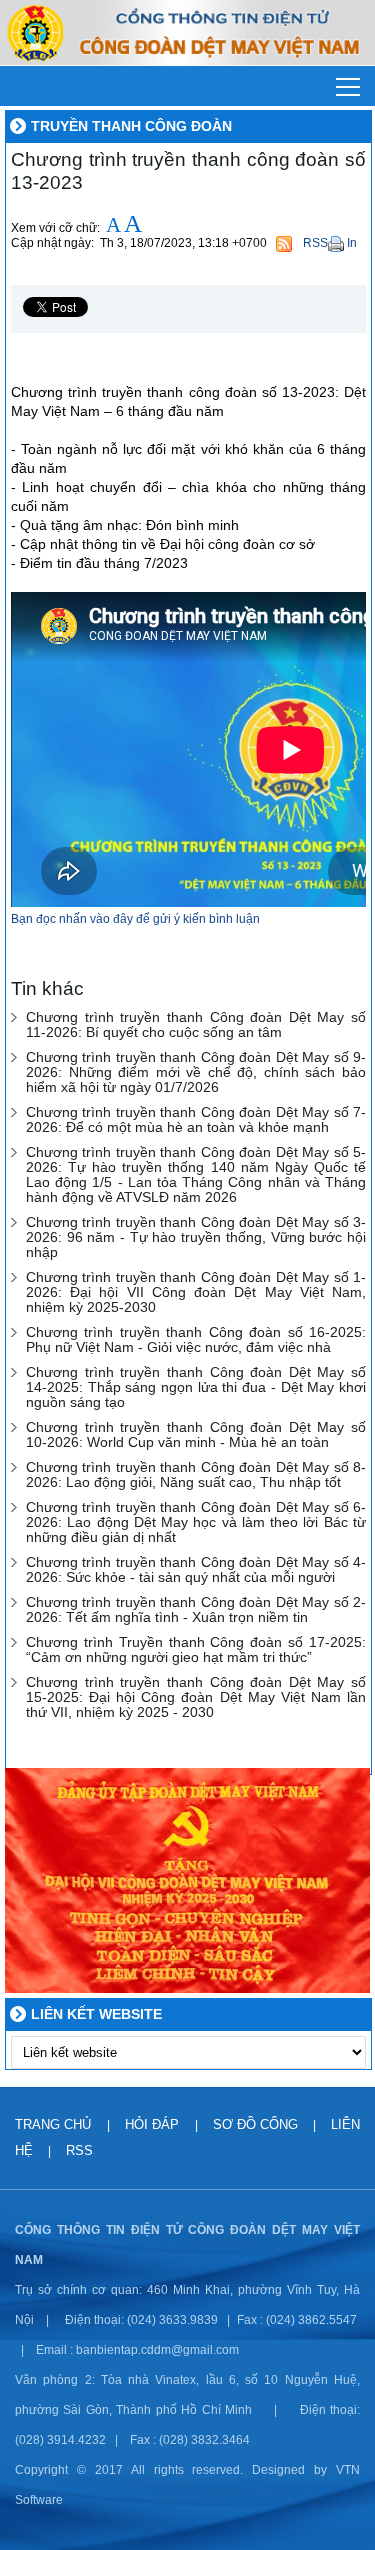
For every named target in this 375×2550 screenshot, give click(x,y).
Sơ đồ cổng (255, 2124)
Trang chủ (55, 2124)
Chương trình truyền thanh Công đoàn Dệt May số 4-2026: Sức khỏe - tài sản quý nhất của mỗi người (196, 1570)
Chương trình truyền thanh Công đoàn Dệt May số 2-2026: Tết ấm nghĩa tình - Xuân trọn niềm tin (196, 1610)
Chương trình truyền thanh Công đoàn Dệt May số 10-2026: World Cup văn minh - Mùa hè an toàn (196, 1435)
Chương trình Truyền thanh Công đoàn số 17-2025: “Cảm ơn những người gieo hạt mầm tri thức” (196, 1650)
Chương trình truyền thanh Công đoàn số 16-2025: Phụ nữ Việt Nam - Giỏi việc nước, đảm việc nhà (196, 1340)
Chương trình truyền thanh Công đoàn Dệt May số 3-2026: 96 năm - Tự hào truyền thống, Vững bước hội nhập (196, 1237)
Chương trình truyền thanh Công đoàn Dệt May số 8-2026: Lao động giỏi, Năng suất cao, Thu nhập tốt (196, 1475)
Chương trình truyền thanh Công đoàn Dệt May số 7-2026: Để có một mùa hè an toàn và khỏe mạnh (196, 1120)
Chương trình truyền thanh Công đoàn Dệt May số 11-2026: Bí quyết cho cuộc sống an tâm (196, 1025)
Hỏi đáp (154, 2124)
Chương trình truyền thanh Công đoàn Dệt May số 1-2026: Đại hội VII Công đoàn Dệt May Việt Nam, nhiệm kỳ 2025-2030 (196, 1292)
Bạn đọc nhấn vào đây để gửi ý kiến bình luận (135, 919)
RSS (79, 2150)
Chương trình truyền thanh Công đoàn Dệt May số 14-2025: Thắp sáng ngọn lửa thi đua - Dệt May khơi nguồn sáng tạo (196, 1387)
